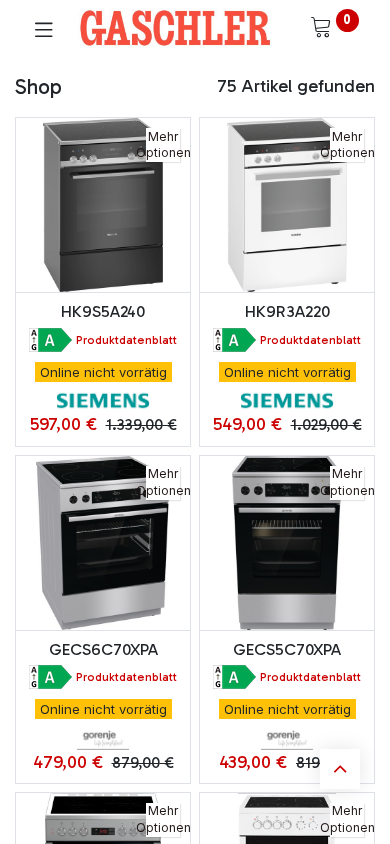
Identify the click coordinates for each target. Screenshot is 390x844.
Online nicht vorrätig (103, 372)
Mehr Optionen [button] (163, 145)
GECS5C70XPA (287, 649)
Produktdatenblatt (126, 340)
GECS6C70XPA (103, 649)
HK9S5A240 (103, 311)
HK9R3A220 (287, 311)
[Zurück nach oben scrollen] (340, 769)
